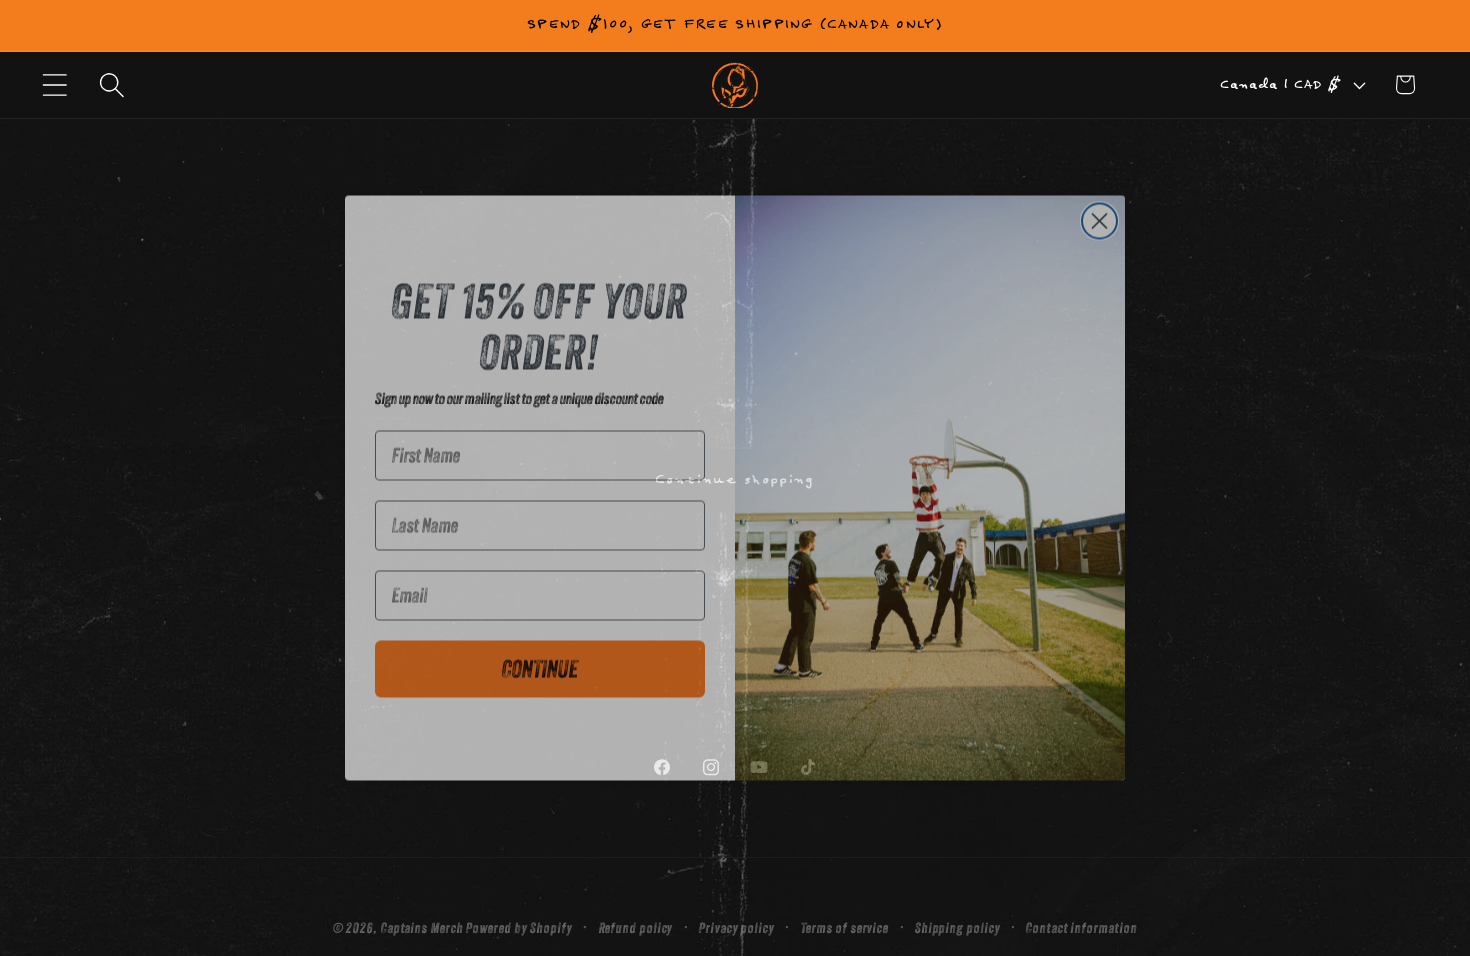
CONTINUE (540, 659)
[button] (54, 84)
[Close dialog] (1099, 211)
